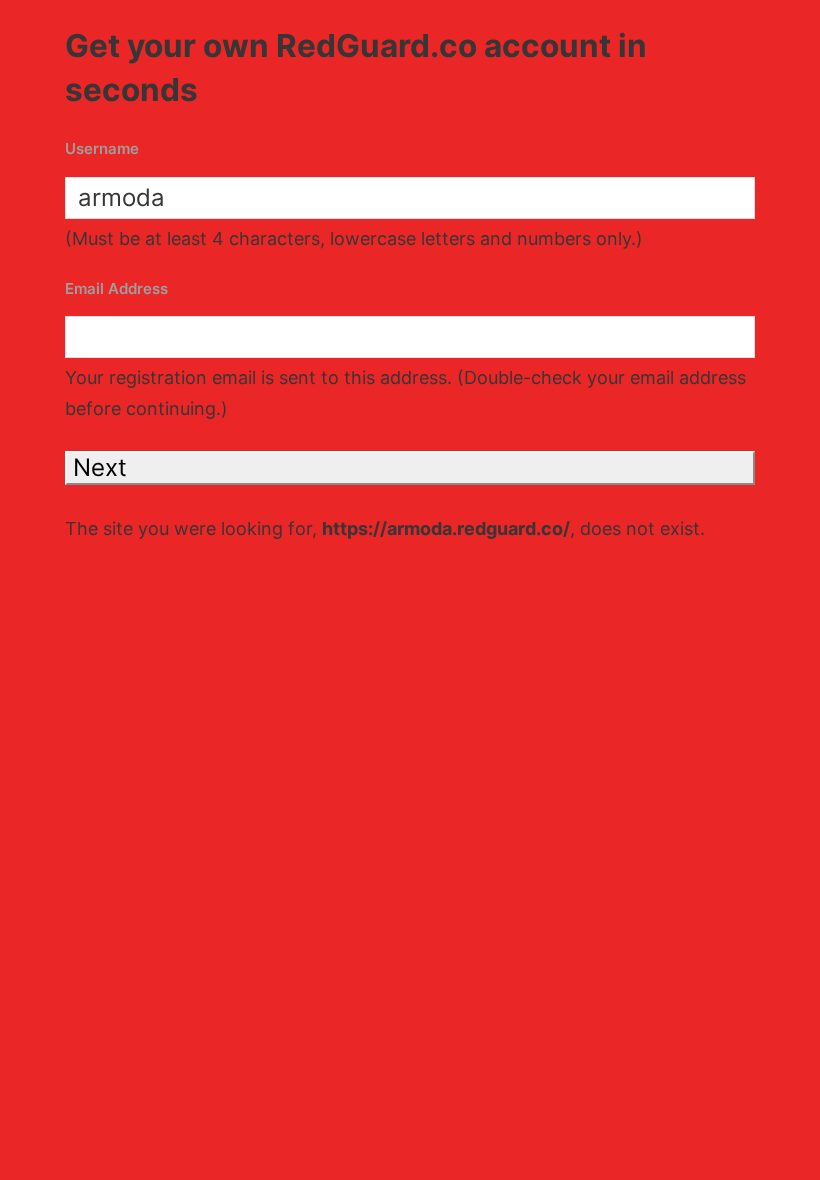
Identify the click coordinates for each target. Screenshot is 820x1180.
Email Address (116, 288)
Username (102, 148)
